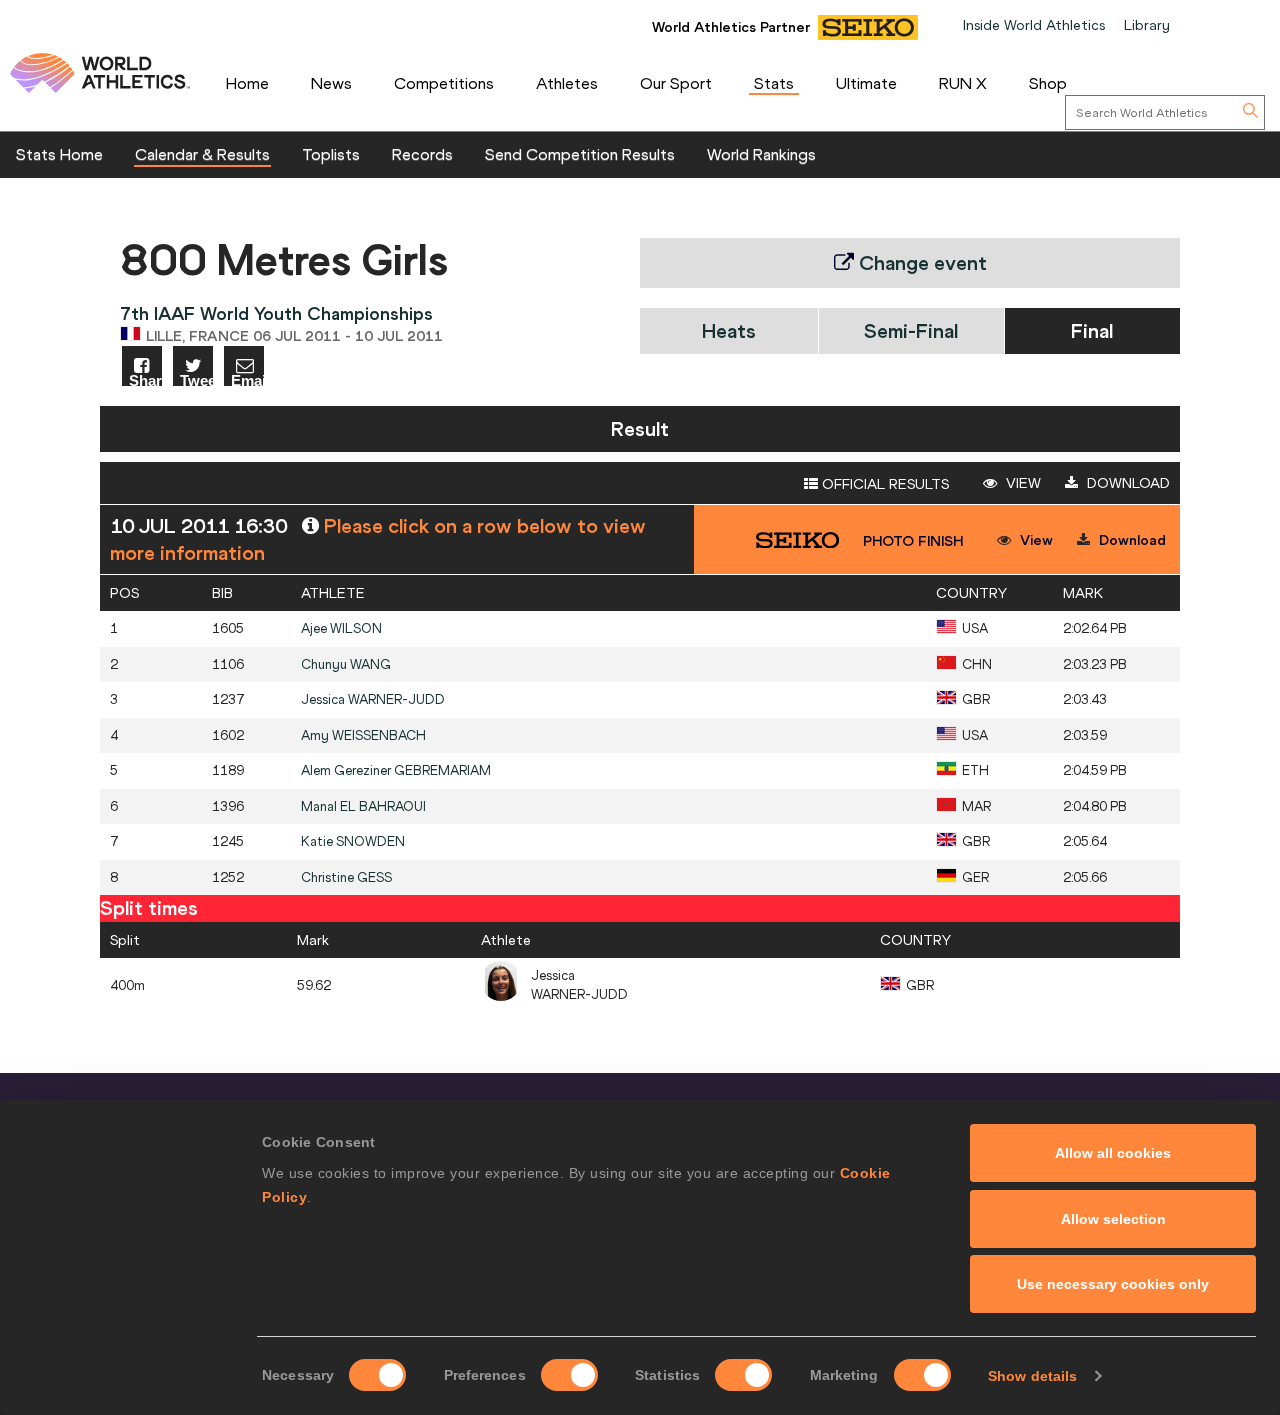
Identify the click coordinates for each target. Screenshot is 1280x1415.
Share (145, 379)
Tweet (196, 379)
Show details (1032, 1376)
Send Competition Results (580, 154)
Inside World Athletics (1034, 25)
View (1021, 483)
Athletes (567, 83)
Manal (363, 806)
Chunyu (346, 664)
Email (247, 379)
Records (422, 154)
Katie (353, 841)
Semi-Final (911, 330)
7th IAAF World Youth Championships (276, 313)
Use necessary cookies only (1113, 1284)
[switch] (569, 1375)
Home (247, 83)
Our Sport (676, 83)
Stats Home (59, 154)
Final (1092, 330)
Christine (346, 877)
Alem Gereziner (396, 770)
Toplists (331, 154)
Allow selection (1113, 1219)
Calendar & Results (202, 154)
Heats (729, 330)
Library (1147, 25)
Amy (363, 735)
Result (640, 428)
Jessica (373, 699)
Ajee (341, 628)
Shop (1048, 83)
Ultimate (866, 83)
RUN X (963, 83)
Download (1126, 483)
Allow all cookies (1113, 1153)
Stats (774, 83)
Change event (920, 262)
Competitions (444, 83)
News (331, 83)
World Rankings (761, 154)
